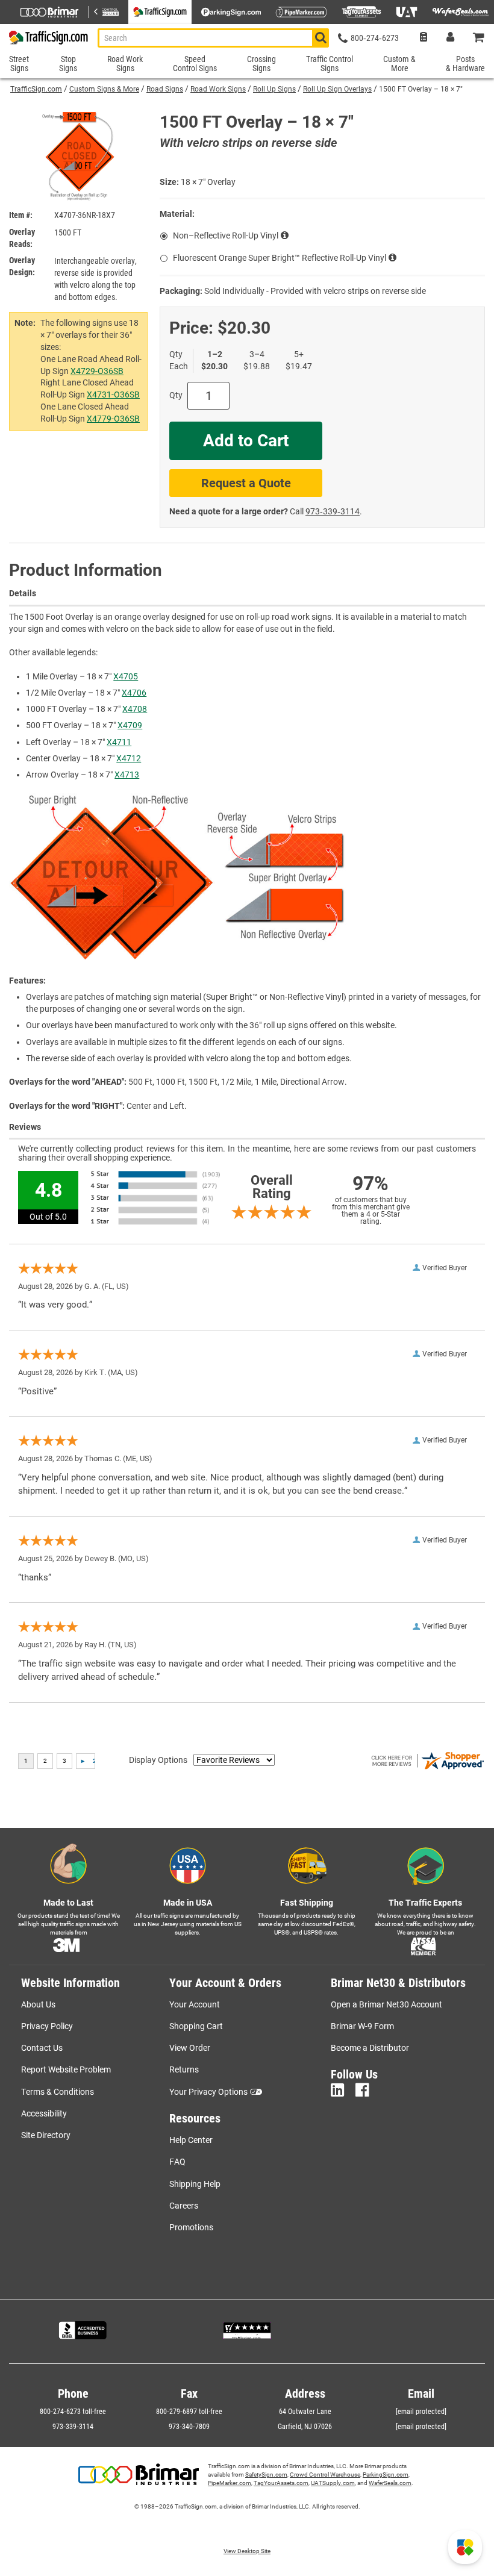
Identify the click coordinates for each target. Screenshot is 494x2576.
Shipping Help (195, 2184)
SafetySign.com (266, 2475)
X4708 (135, 709)
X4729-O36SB (97, 371)
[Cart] (479, 38)
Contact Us (42, 2048)
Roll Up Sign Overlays (337, 89)
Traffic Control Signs (330, 64)
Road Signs (165, 89)
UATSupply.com (333, 2483)
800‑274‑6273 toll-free (73, 2412)
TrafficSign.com (36, 89)
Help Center (191, 2140)
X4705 (126, 676)
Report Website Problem (66, 2069)
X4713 (127, 775)
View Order (190, 2048)
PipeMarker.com (230, 2483)
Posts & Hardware (465, 64)
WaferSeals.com (390, 2483)
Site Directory (46, 2135)
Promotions (191, 2227)
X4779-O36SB (113, 419)
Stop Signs (68, 64)
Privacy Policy (47, 2026)
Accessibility (44, 2113)
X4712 (129, 758)
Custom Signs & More (104, 89)
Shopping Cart (196, 2026)
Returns (184, 2069)
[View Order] (423, 38)
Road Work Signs (218, 89)
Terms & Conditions (58, 2092)
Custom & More (399, 64)
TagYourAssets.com (281, 2483)
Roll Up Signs (274, 89)
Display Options (158, 1760)
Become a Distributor (370, 2048)
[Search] (320, 38)
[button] (465, 2547)
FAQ (177, 2162)
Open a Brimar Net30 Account (386, 2004)
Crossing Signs (261, 64)
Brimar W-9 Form (362, 2026)
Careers (184, 2206)
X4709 (130, 725)
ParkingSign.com (386, 2475)
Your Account (195, 2004)
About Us (38, 2004)
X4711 (119, 742)
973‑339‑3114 (333, 511)
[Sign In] (450, 38)
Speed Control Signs (195, 64)
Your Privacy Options (208, 2092)
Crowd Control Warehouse (325, 2475)
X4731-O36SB (113, 395)
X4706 (134, 693)
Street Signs (19, 64)
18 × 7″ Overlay (208, 182)
